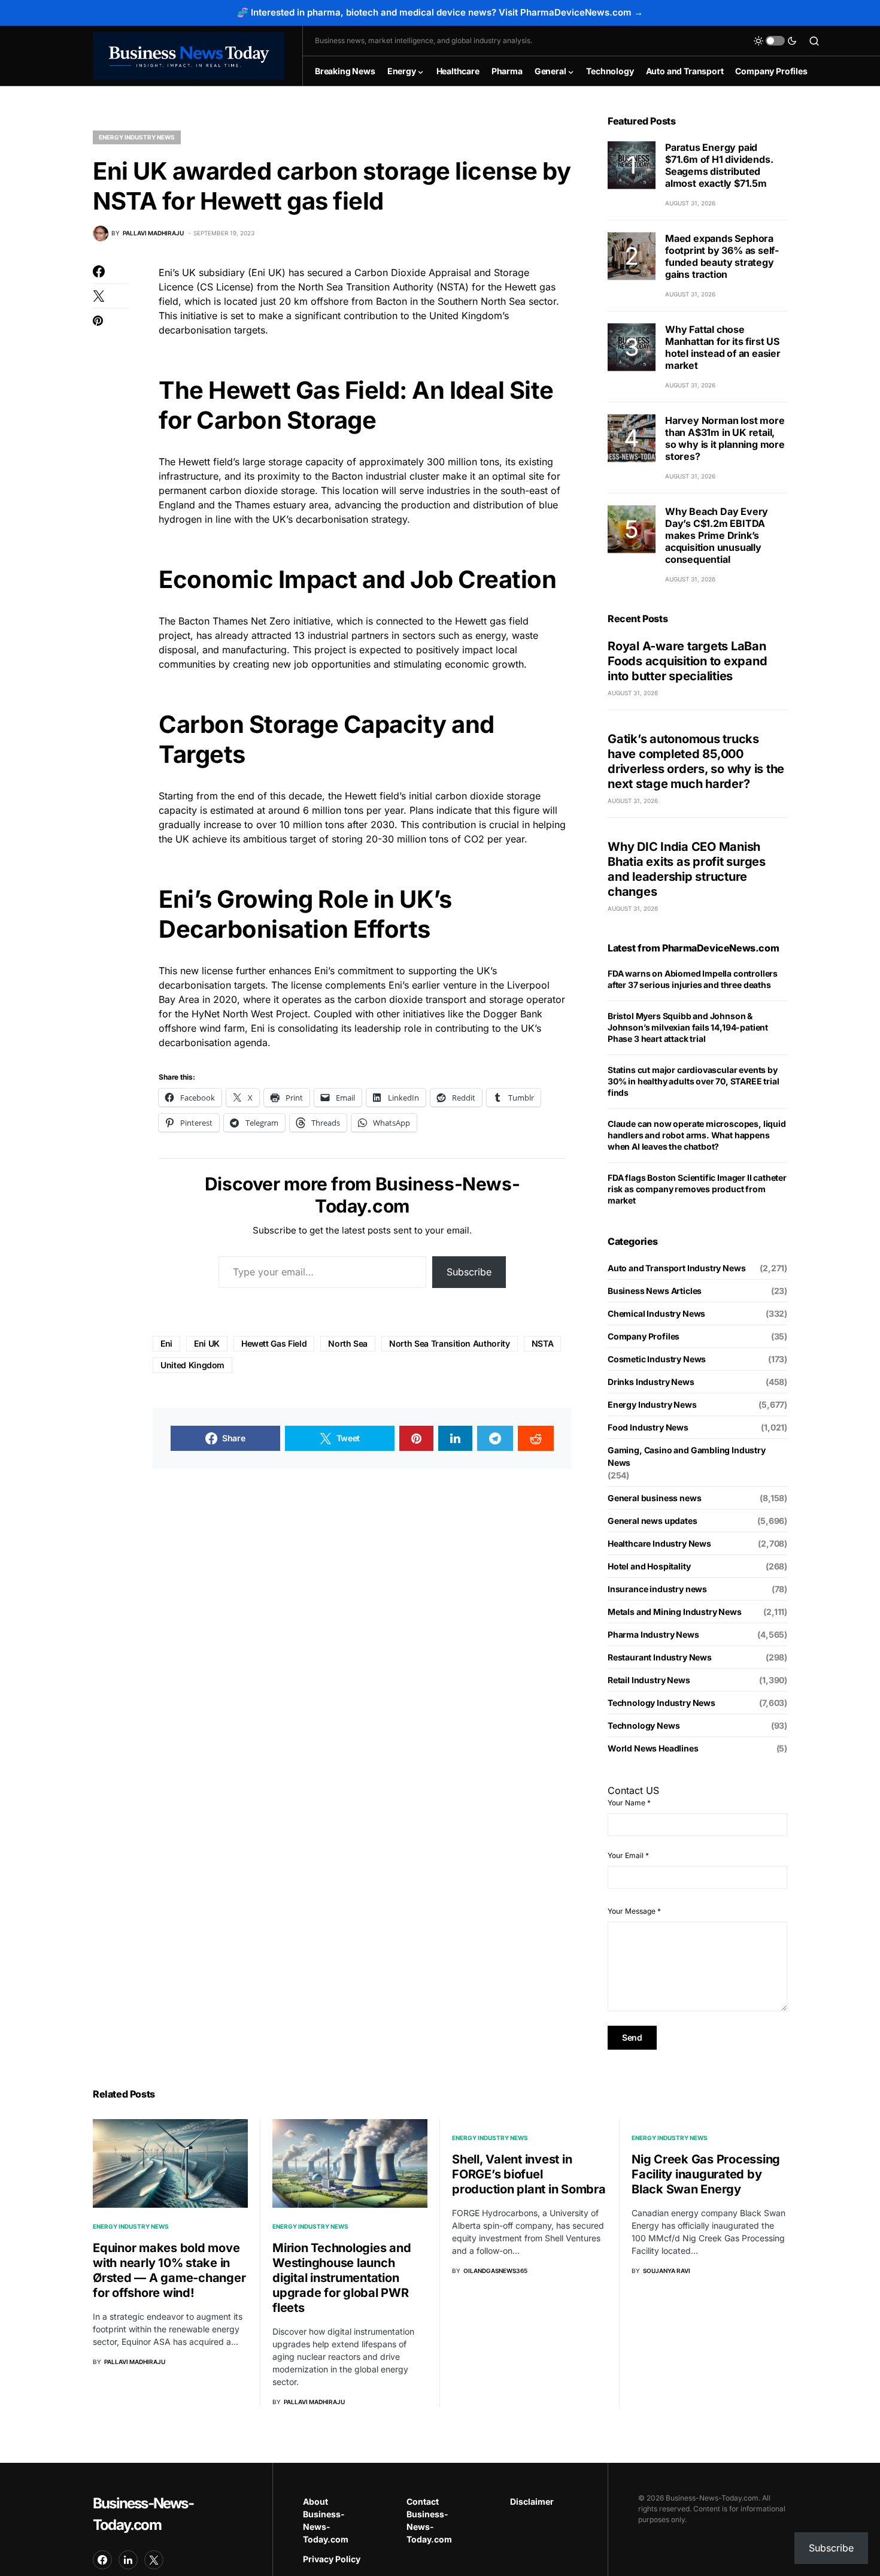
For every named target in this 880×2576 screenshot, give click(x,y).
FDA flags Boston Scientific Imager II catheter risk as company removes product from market (697, 1189)
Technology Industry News (661, 1703)
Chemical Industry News (656, 1313)
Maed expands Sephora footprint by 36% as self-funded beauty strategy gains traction (722, 256)
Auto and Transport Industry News (676, 1268)
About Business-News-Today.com (326, 2520)
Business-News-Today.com (143, 2514)
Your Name (629, 1803)
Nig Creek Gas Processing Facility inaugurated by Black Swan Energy (706, 2174)
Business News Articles (655, 1291)
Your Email (628, 1855)
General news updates (653, 1521)
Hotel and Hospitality (649, 1566)
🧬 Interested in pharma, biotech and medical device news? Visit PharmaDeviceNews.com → (440, 12)
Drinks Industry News (651, 1382)
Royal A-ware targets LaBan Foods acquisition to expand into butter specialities (687, 661)
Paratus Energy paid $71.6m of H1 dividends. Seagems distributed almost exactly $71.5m (719, 165)
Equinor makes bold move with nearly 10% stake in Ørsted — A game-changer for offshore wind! (169, 2270)
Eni (166, 1343)
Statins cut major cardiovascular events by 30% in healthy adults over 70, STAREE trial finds (693, 1081)
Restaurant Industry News (660, 1657)
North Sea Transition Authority (450, 1343)
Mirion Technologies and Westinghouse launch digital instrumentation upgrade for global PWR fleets (342, 2278)
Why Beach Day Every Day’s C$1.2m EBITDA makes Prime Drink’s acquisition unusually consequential (717, 535)
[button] (775, 41)
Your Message (634, 1911)
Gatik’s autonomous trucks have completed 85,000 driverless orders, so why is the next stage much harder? (696, 761)
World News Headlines (653, 1748)
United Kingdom (192, 1365)
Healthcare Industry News (659, 1543)
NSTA (543, 1343)
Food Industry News (648, 1427)
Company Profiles (644, 1336)
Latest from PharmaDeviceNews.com (693, 948)
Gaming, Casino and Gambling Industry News (687, 1456)
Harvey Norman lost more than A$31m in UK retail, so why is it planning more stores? (725, 438)
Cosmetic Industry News (657, 1359)
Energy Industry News (137, 137)
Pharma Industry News (653, 1634)
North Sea (348, 1343)
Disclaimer (532, 2501)
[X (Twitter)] (154, 2560)
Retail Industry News (649, 1680)
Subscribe (469, 1272)
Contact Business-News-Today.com (429, 2520)
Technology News (644, 1725)
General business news (654, 1498)
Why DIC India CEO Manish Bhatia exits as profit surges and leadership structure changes (687, 869)
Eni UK (207, 1343)
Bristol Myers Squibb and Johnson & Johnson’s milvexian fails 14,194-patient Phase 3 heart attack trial (688, 1027)
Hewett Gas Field (274, 1343)
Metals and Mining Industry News (675, 1612)
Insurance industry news (657, 1589)
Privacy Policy (332, 2559)
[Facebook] (102, 2560)
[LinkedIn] (128, 2560)
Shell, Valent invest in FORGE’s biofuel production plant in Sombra (529, 2174)
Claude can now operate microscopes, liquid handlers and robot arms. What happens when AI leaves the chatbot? (697, 1135)
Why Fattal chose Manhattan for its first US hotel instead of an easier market (723, 347)
